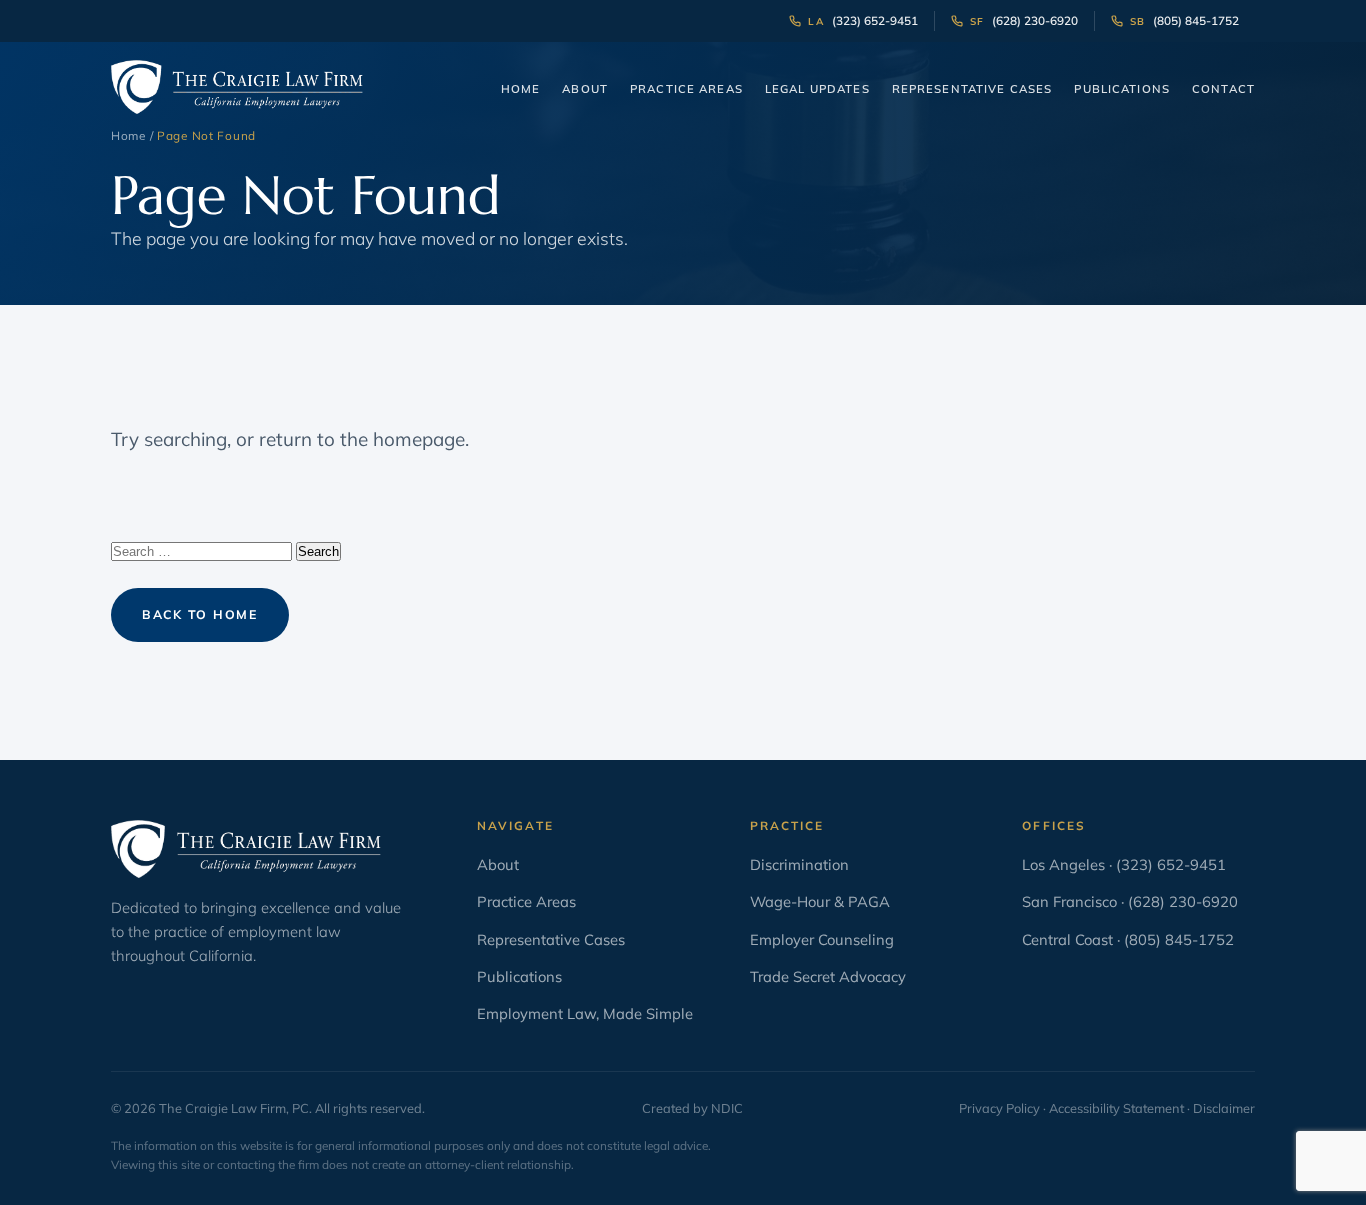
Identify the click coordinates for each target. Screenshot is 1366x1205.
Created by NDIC (692, 1108)
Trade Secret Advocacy (828, 976)
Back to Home (200, 614)
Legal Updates (817, 89)
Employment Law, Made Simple (585, 1013)
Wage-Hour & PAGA (820, 901)
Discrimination (799, 864)
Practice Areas (686, 89)
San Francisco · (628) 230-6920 (1130, 901)
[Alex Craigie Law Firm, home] (237, 87)
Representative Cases (972, 89)
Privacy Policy (999, 1108)
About (585, 89)
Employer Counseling (822, 939)
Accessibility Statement (1116, 1108)
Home (521, 89)
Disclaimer (1224, 1108)
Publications (1122, 89)
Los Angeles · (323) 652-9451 (1124, 864)
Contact (1223, 89)
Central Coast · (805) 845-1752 (1128, 939)
